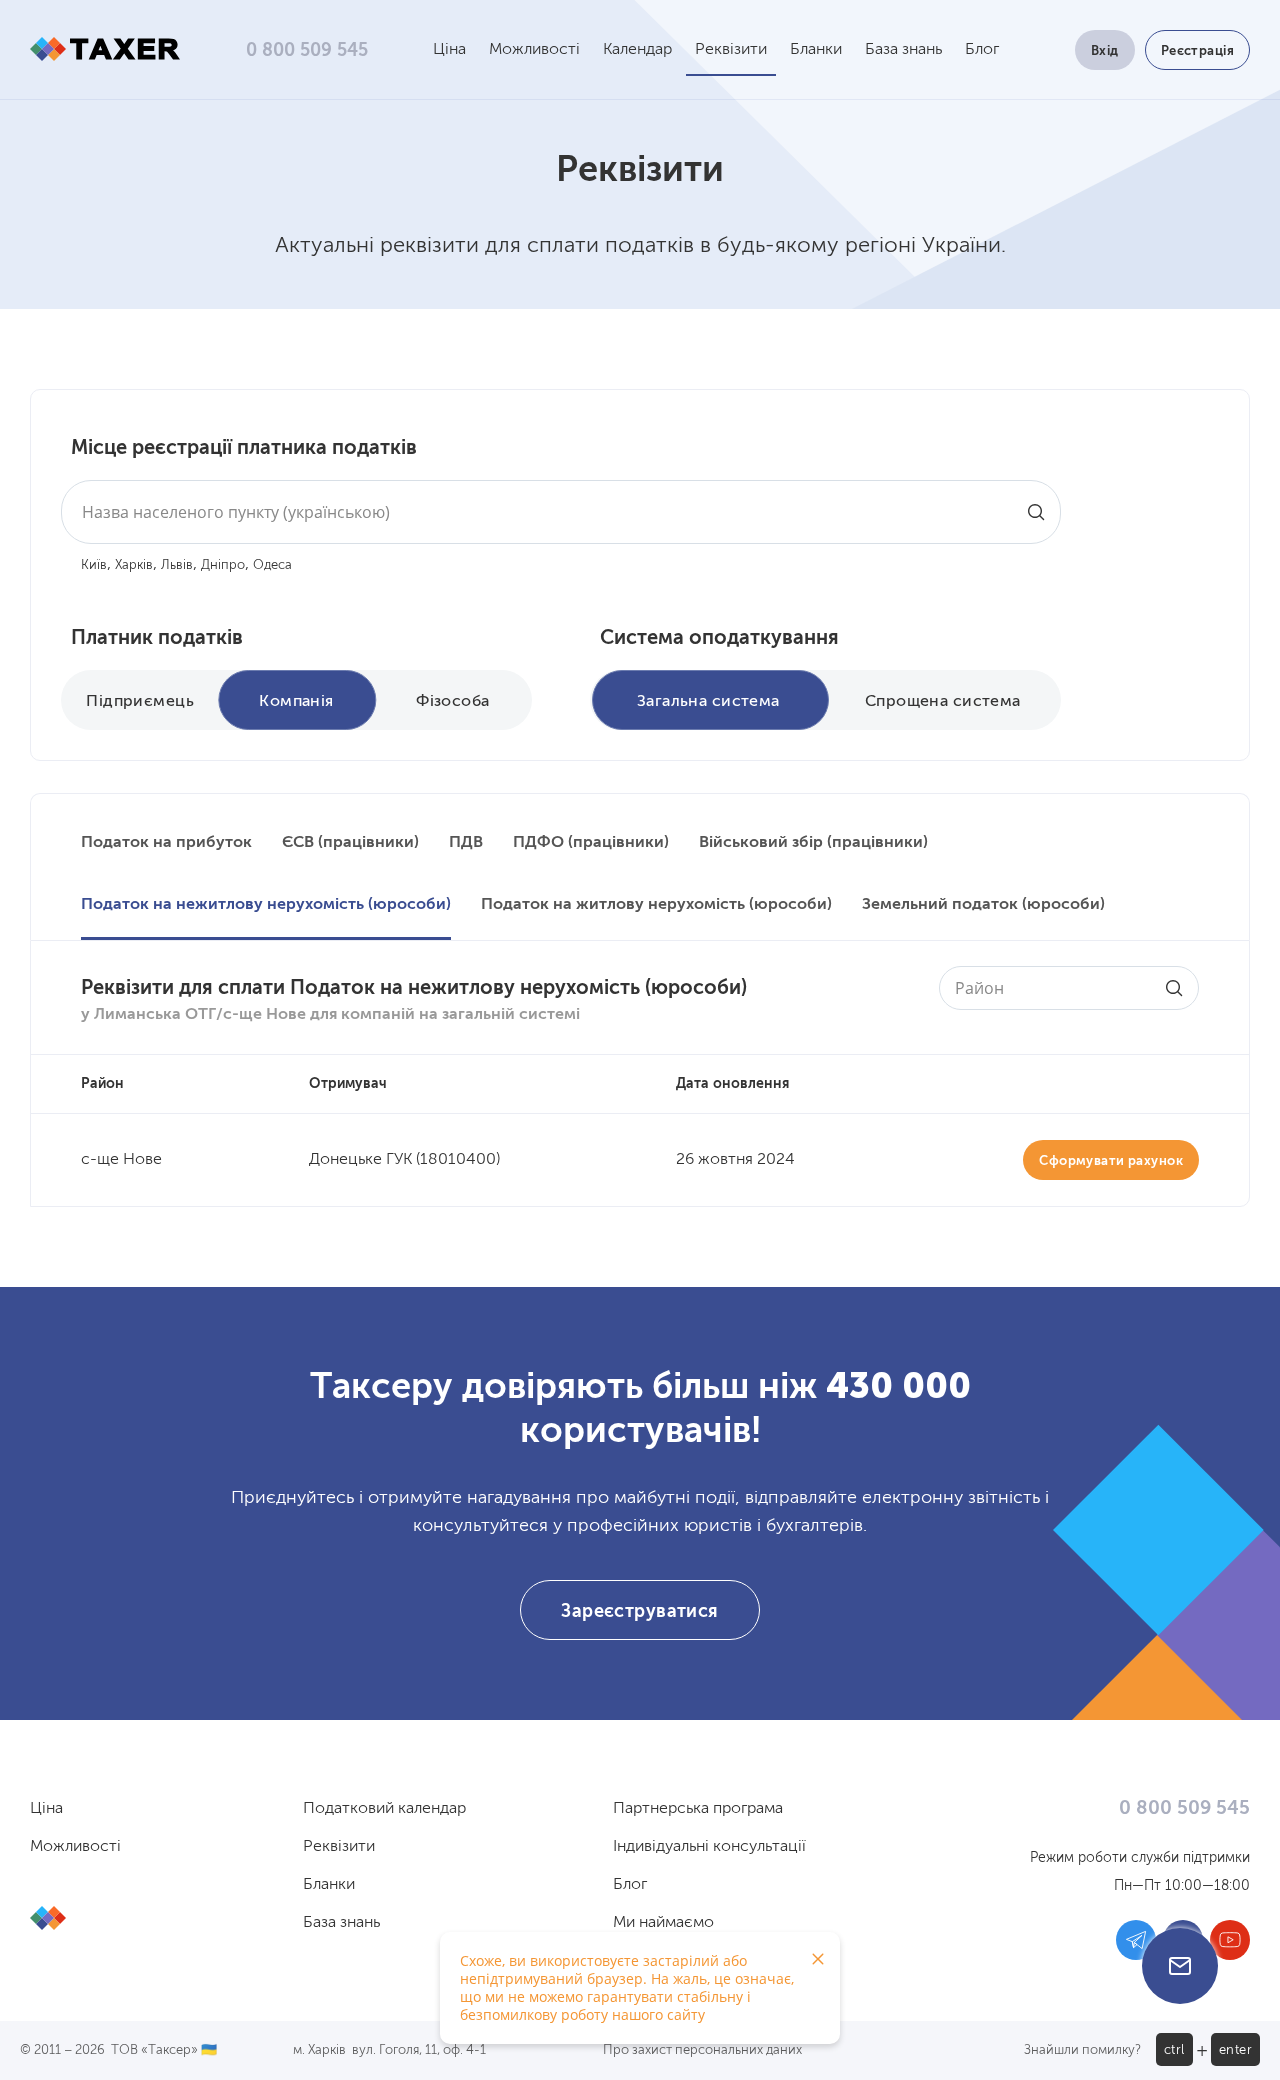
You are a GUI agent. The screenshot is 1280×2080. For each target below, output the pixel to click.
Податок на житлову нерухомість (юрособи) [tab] (656, 905)
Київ (94, 565)
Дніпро (223, 565)
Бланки (816, 50)
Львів (177, 565)
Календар (637, 50)
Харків (134, 565)
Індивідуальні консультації (709, 1847)
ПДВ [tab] (466, 843)
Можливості (534, 50)
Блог (982, 50)
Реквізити (731, 50)
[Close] (818, 1959)
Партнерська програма (698, 1809)
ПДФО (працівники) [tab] (591, 843)
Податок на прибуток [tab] (166, 843)
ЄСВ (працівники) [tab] (350, 843)
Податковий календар (384, 1809)
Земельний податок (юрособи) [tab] (983, 905)
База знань (903, 50)
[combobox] (561, 512)
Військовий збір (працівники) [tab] (813, 843)
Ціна (449, 50)
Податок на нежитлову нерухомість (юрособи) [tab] (266, 905)
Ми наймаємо (663, 1923)
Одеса (272, 565)
